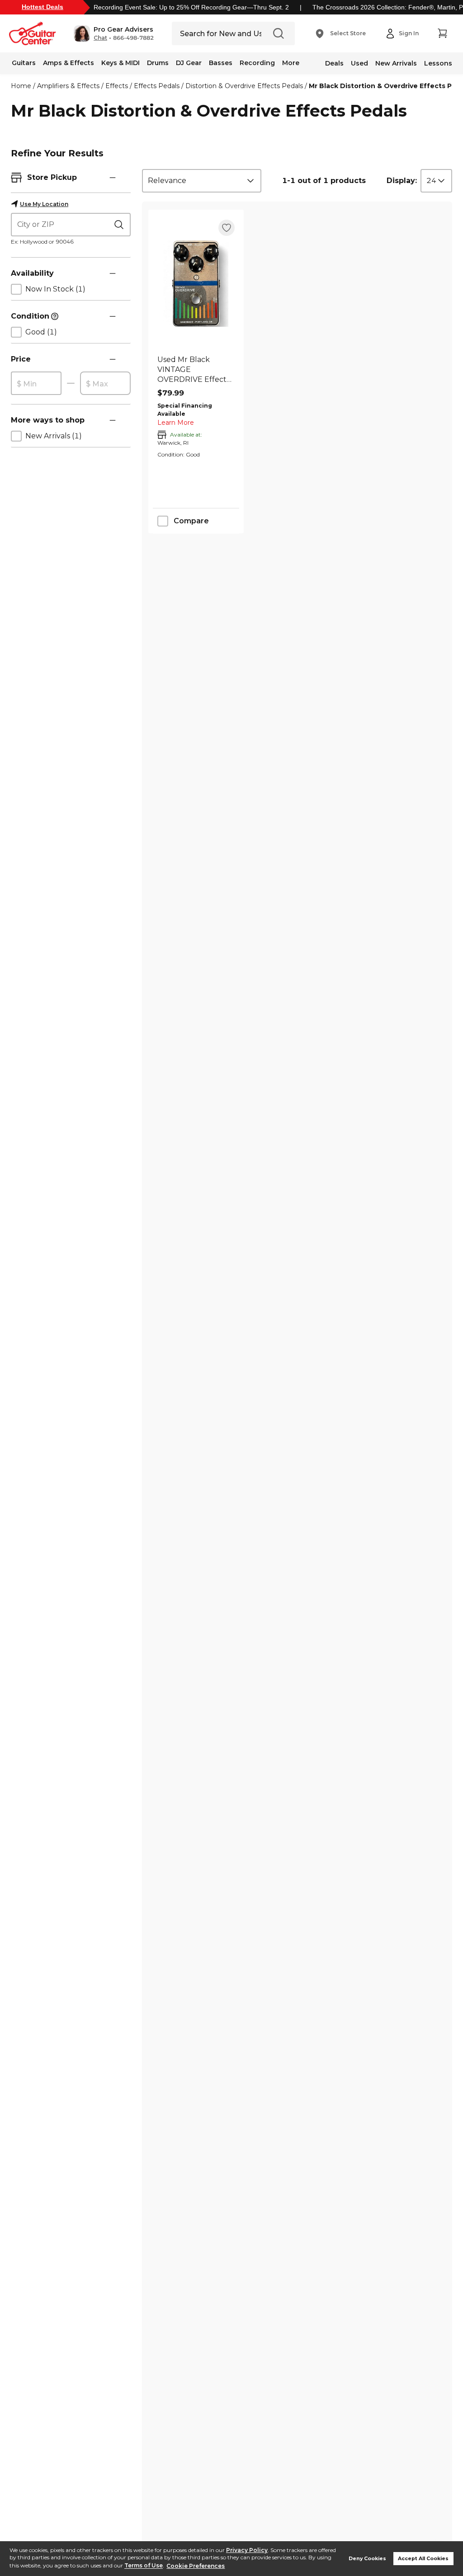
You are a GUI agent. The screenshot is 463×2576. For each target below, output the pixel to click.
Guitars (24, 63)
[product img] (196, 284)
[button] (114, 33)
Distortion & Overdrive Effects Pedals (244, 86)
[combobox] (202, 181)
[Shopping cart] (442, 33)
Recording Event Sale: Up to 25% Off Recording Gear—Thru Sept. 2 (191, 7)
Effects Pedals (157, 86)
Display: (402, 181)
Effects (117, 86)
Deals (334, 63)
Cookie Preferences (196, 2566)
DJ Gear (189, 63)
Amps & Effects (69, 63)
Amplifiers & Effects (68, 86)
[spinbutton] (36, 384)
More (291, 63)
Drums (158, 63)
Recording (257, 63)
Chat (100, 38)
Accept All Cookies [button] (423, 2559)
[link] (196, 370)
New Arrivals (396, 63)
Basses (221, 63)
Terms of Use (144, 2566)
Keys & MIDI (120, 63)
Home (21, 86)
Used (359, 63)
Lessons (438, 63)
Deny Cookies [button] (367, 2559)
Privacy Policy (247, 2550)
